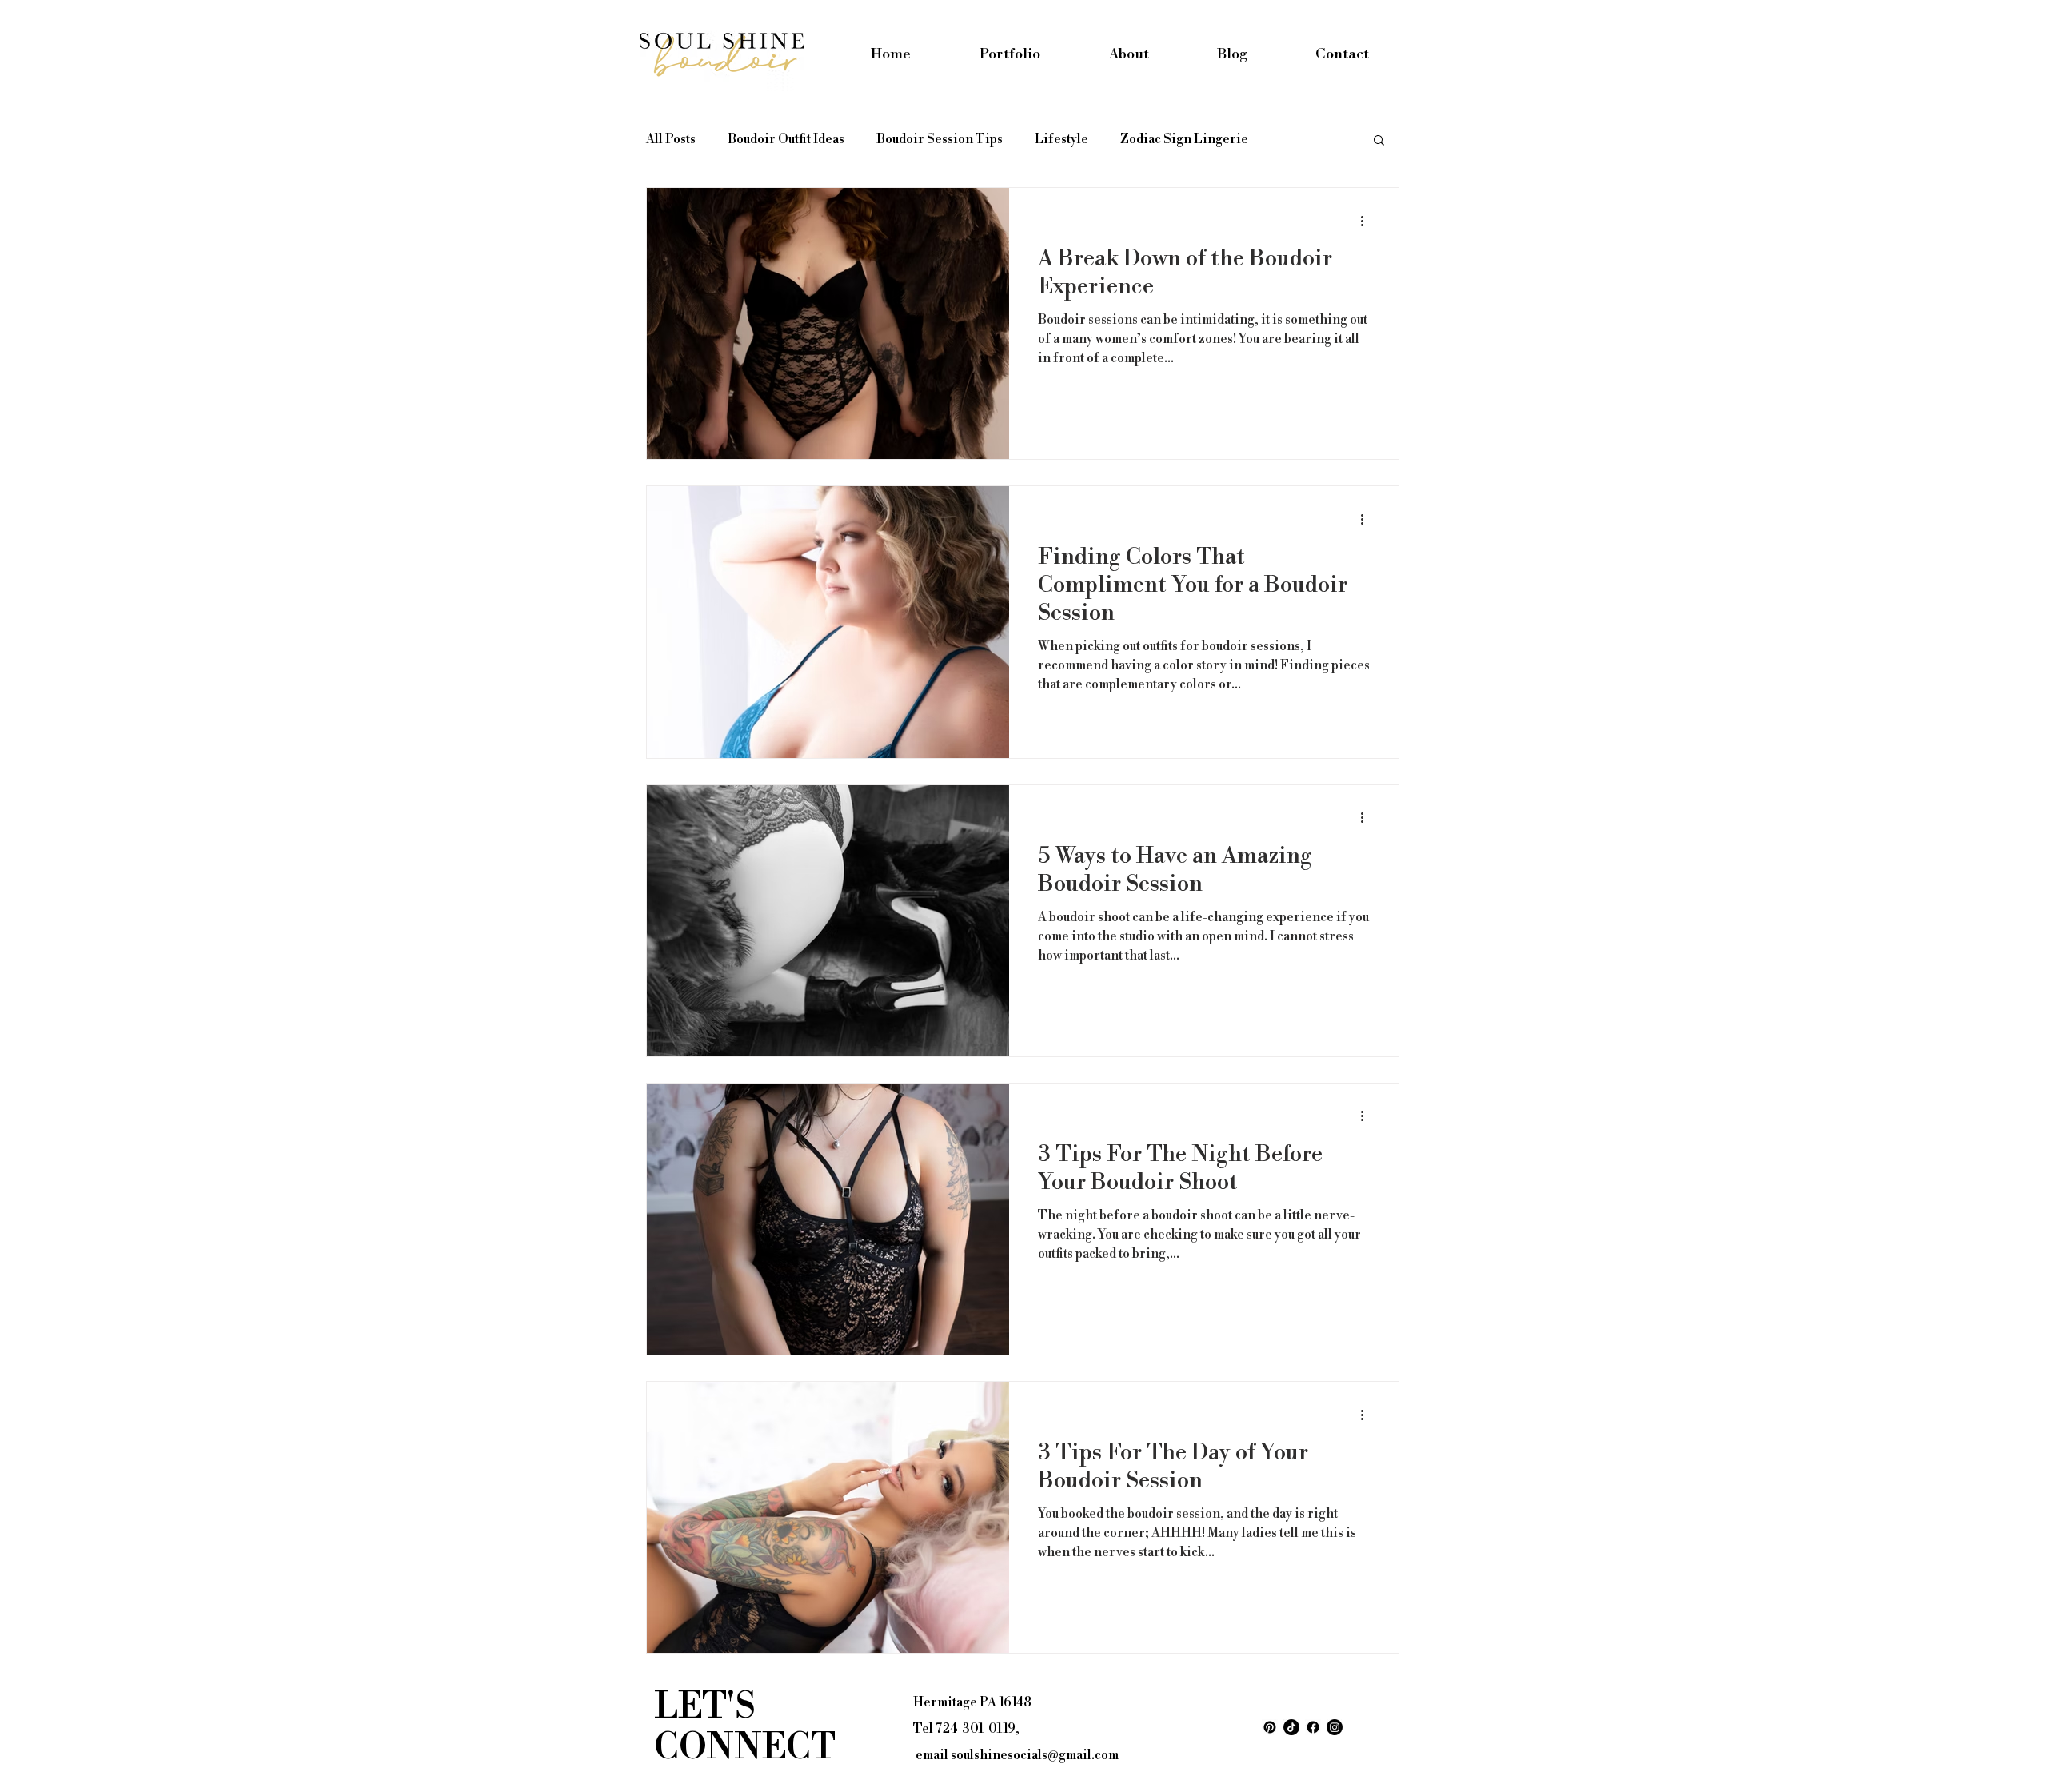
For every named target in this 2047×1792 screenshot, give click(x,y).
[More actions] (1367, 221)
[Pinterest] (1270, 1727)
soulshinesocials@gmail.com (1035, 1755)
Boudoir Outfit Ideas (786, 139)
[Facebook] (1313, 1727)
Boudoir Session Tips (940, 139)
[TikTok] (1291, 1727)
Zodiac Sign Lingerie (1184, 139)
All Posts (671, 139)
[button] (1379, 141)
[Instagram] (1335, 1727)
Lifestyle (1061, 139)
